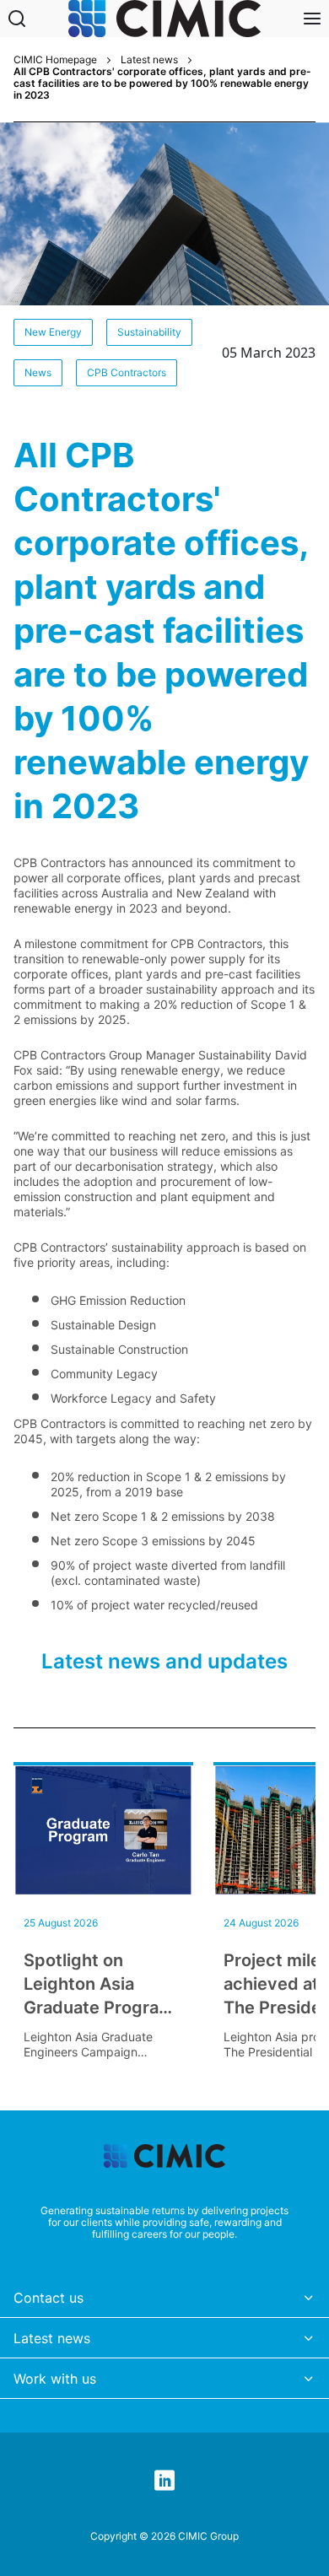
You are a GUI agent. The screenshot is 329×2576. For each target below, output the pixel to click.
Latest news (149, 60)
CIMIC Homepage (55, 60)
